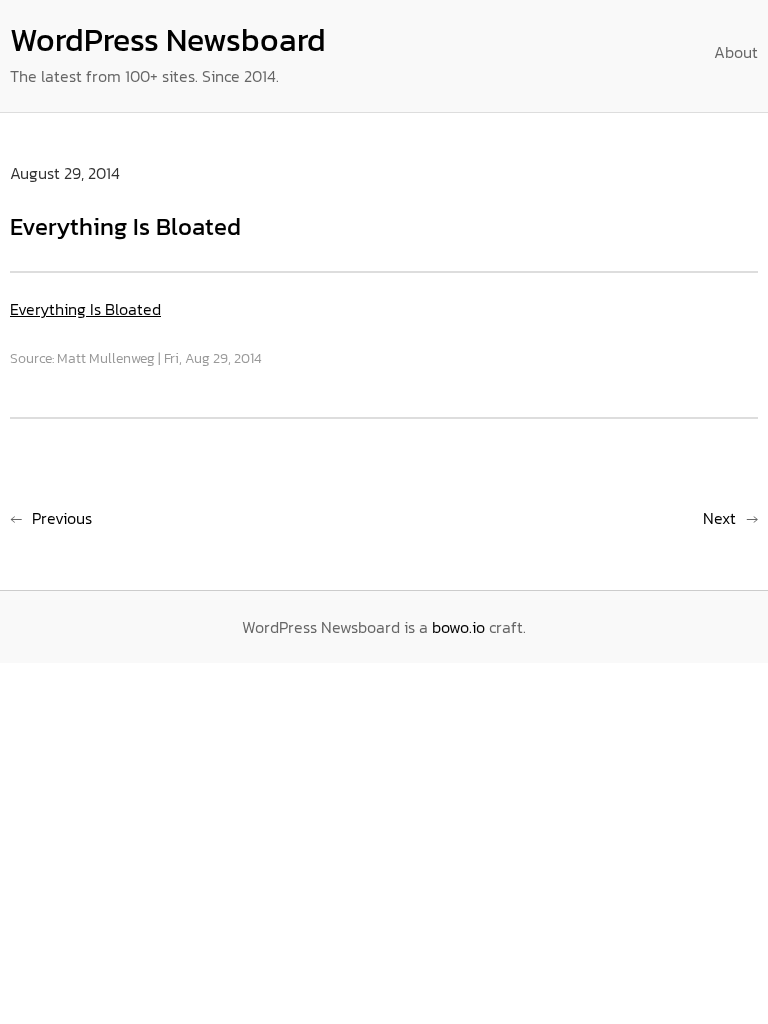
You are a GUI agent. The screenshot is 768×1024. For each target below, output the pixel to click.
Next (719, 518)
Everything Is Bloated (85, 309)
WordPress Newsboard (168, 40)
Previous (62, 518)
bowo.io (458, 627)
